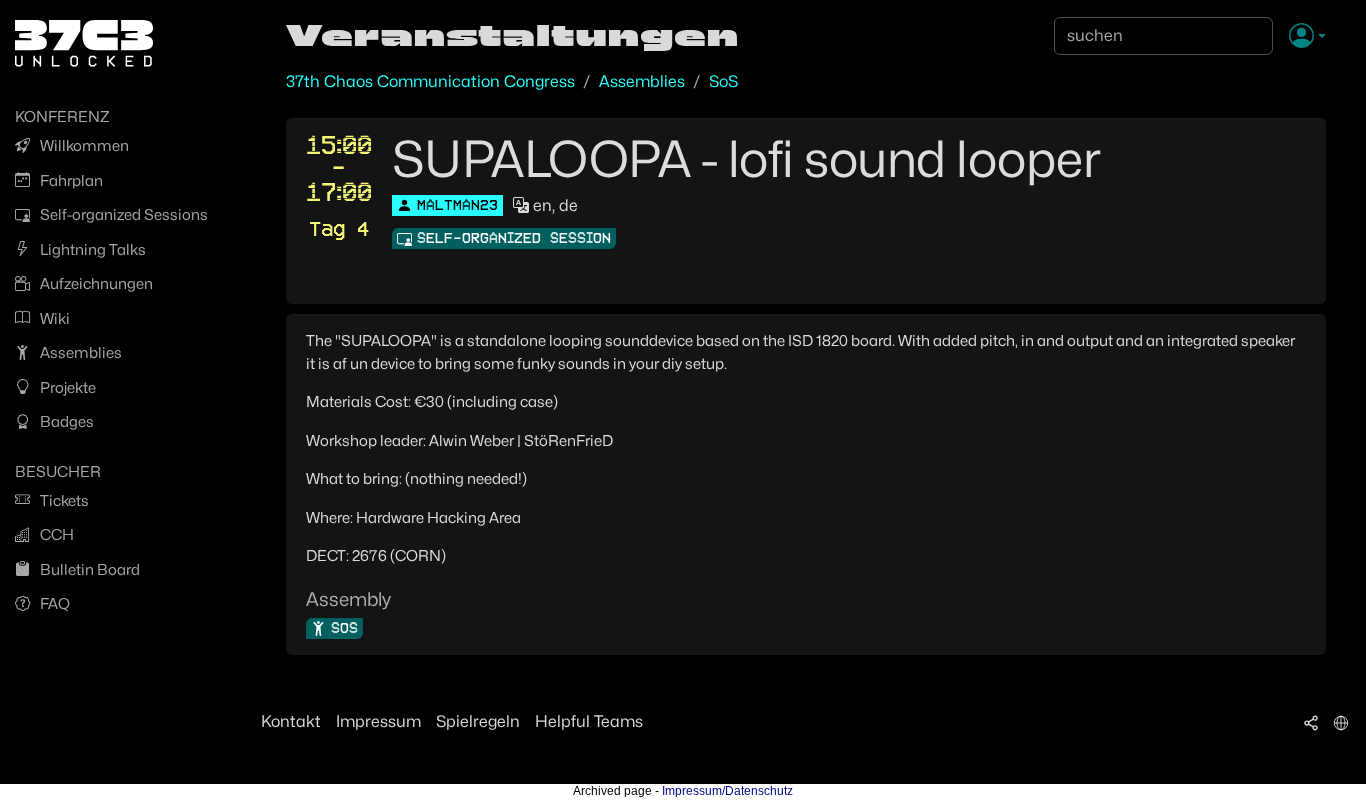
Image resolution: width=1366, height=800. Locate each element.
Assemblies (642, 81)
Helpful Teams (589, 721)
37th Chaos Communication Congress (430, 81)
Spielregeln (478, 721)
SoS (723, 81)
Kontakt (291, 721)
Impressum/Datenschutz (727, 791)
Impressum (378, 721)
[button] (1307, 37)
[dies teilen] (1311, 722)
